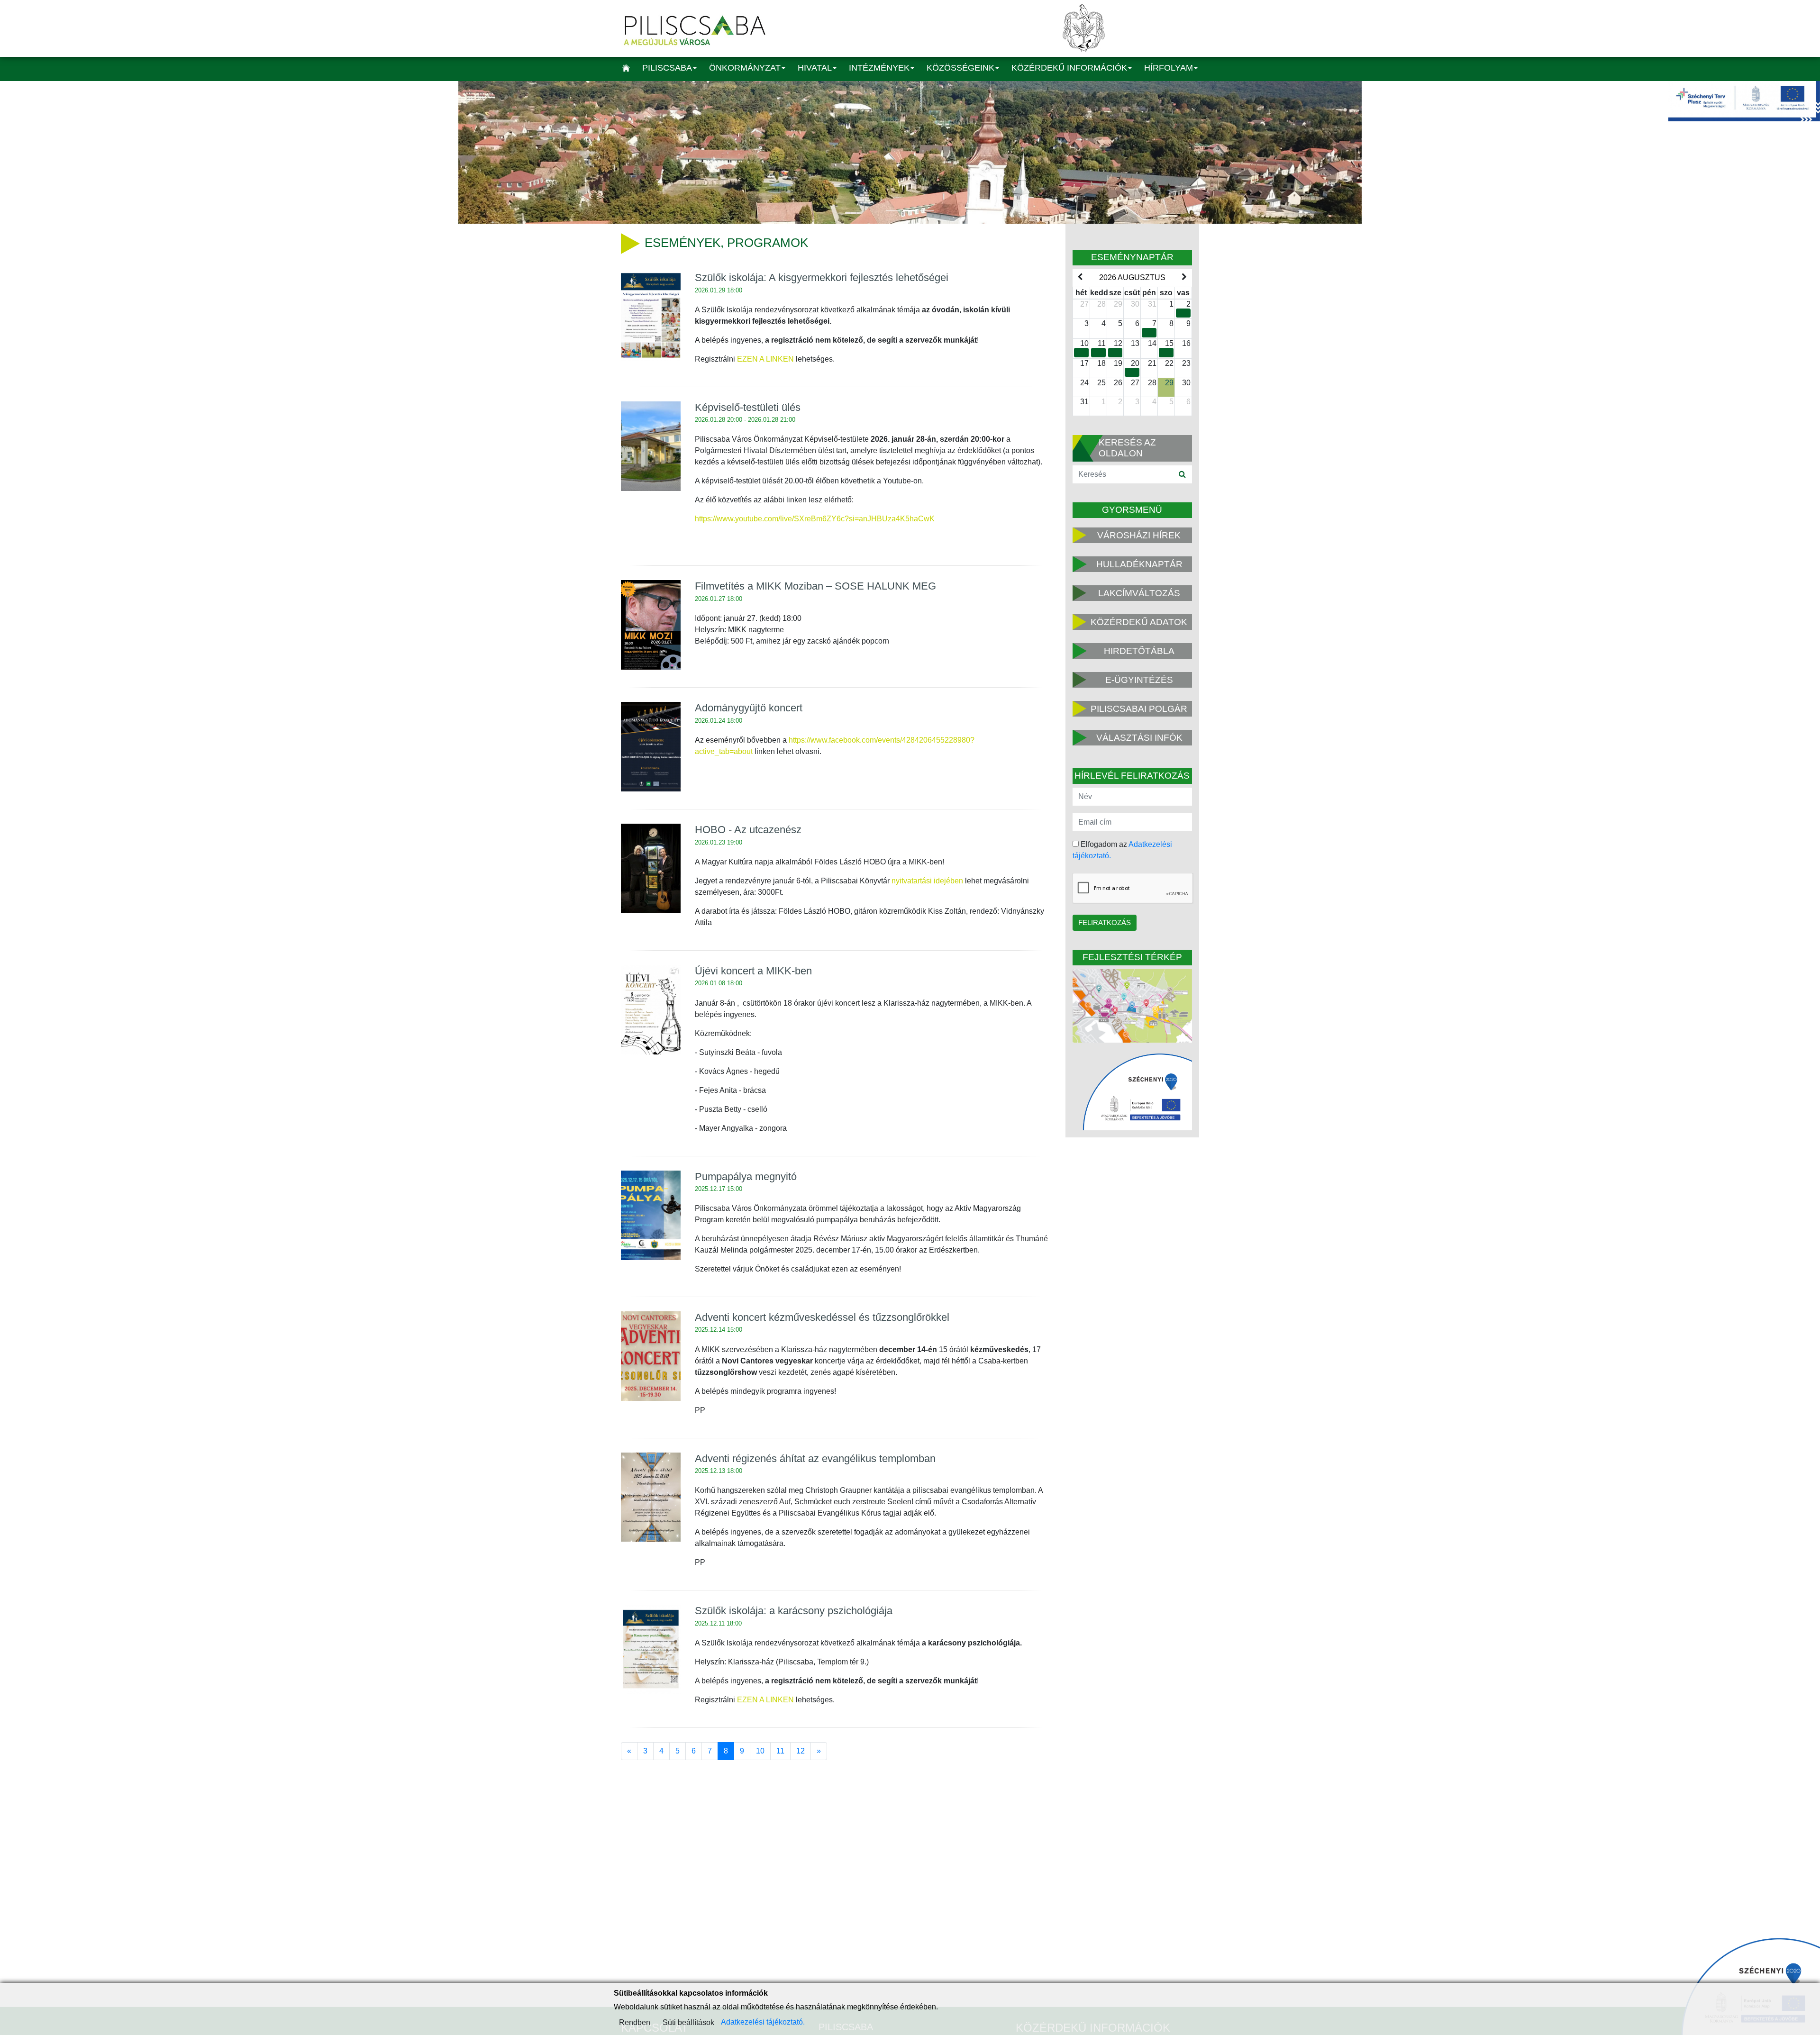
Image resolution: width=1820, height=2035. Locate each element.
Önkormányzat (745, 68)
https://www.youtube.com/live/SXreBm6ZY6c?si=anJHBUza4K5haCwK (815, 519)
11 (780, 1751)
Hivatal (815, 68)
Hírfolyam (1169, 68)
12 (801, 1751)
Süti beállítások (688, 2022)
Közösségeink (960, 68)
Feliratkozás (1105, 922)
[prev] (1080, 277)
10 (760, 1751)
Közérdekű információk (1069, 68)
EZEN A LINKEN (765, 359)
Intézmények (879, 68)
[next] (1184, 277)
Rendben (635, 2022)
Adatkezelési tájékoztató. (763, 2022)
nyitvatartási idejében (927, 881)
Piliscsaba (667, 68)
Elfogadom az (1122, 850)
